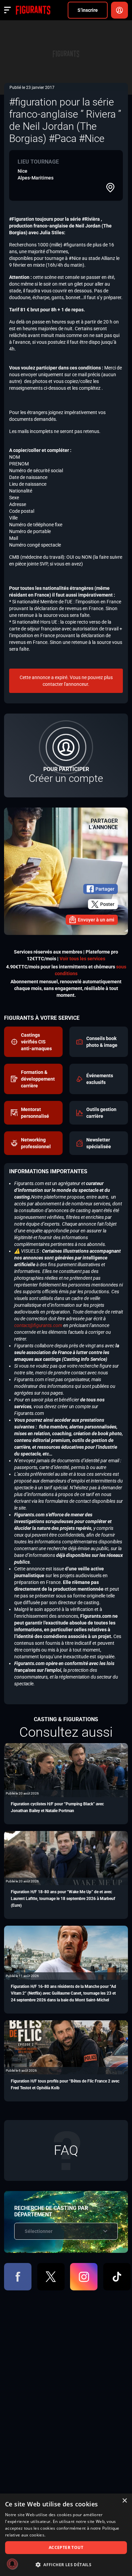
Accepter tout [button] (66, 2547)
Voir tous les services (82, 959)
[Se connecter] (119, 10)
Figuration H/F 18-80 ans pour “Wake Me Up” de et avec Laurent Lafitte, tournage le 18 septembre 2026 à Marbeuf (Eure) (63, 1899)
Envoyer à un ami (96, 920)
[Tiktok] (117, 2277)
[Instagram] (84, 2277)
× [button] (124, 2501)
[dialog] (66, 2535)
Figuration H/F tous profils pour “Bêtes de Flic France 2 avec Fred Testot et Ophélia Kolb (65, 2085)
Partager (105, 889)
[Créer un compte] (66, 755)
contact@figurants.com (38, 1325)
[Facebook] (18, 2277)
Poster (107, 904)
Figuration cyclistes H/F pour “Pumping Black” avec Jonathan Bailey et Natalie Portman (57, 1807)
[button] (66, 2565)
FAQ (66, 2150)
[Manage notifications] (12, 2564)
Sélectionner (39, 2231)
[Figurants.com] (33, 10)
